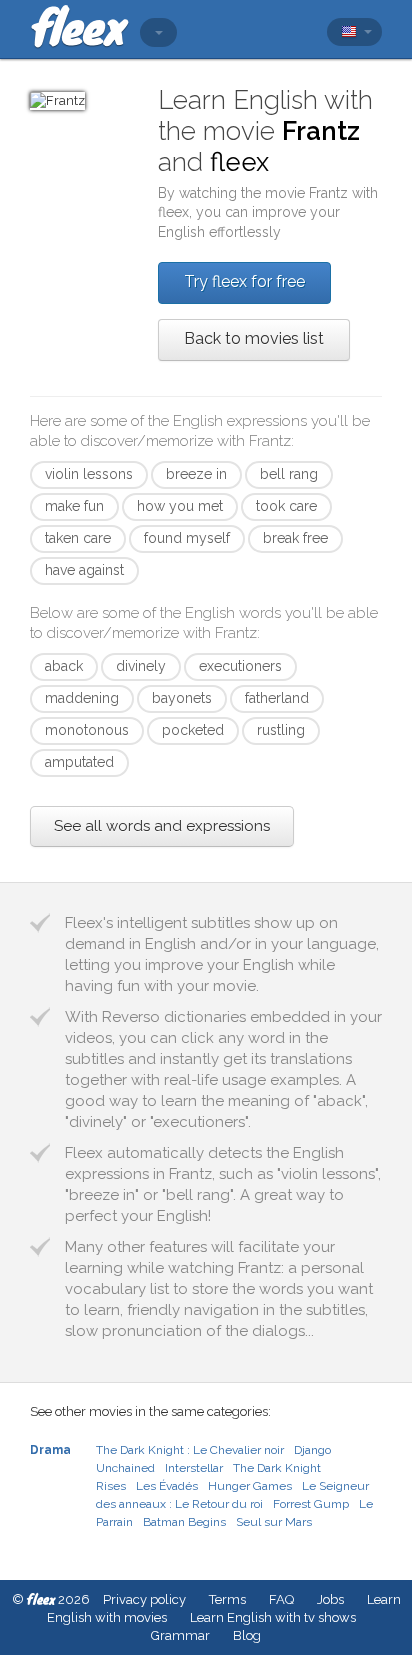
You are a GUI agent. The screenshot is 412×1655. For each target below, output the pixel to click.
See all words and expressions (162, 826)
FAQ (281, 1599)
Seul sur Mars (274, 1522)
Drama (50, 1450)
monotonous (87, 730)
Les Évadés (167, 1486)
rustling (281, 730)
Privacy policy (144, 1599)
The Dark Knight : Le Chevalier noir (190, 1450)
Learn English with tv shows (273, 1617)
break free (295, 538)
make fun (74, 506)
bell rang (289, 474)
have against (84, 570)
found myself (187, 538)
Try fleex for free (244, 281)
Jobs (330, 1599)
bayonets (182, 698)
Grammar (180, 1635)
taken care (78, 538)
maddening (82, 698)
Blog (247, 1635)
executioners (240, 666)
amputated (79, 762)
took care (286, 506)
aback (64, 666)
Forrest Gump (311, 1504)
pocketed (193, 730)
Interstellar (194, 1468)
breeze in (196, 474)
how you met (180, 506)
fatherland (277, 698)
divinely (141, 666)
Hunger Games (250, 1486)
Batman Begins (184, 1522)
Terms (227, 1599)
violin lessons (89, 474)
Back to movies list (254, 338)
